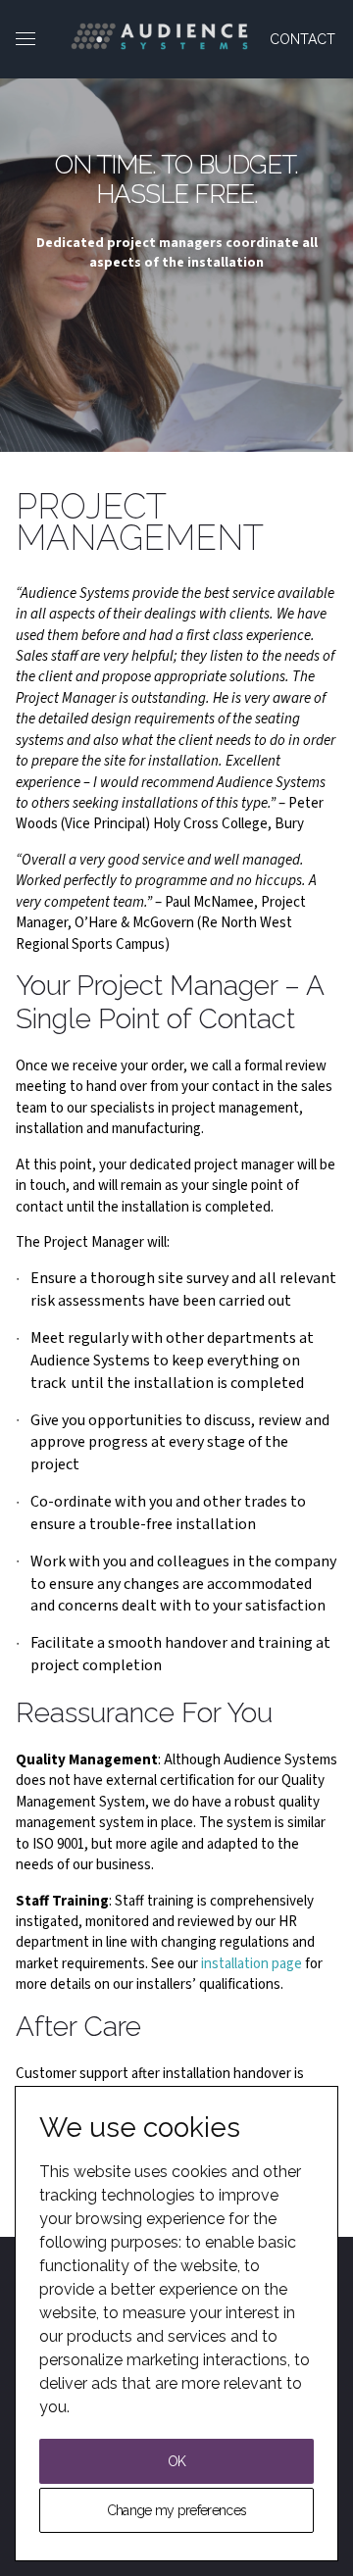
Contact (303, 39)
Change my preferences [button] (176, 2510)
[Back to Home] (159, 36)
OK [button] (177, 2461)
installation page (252, 1964)
